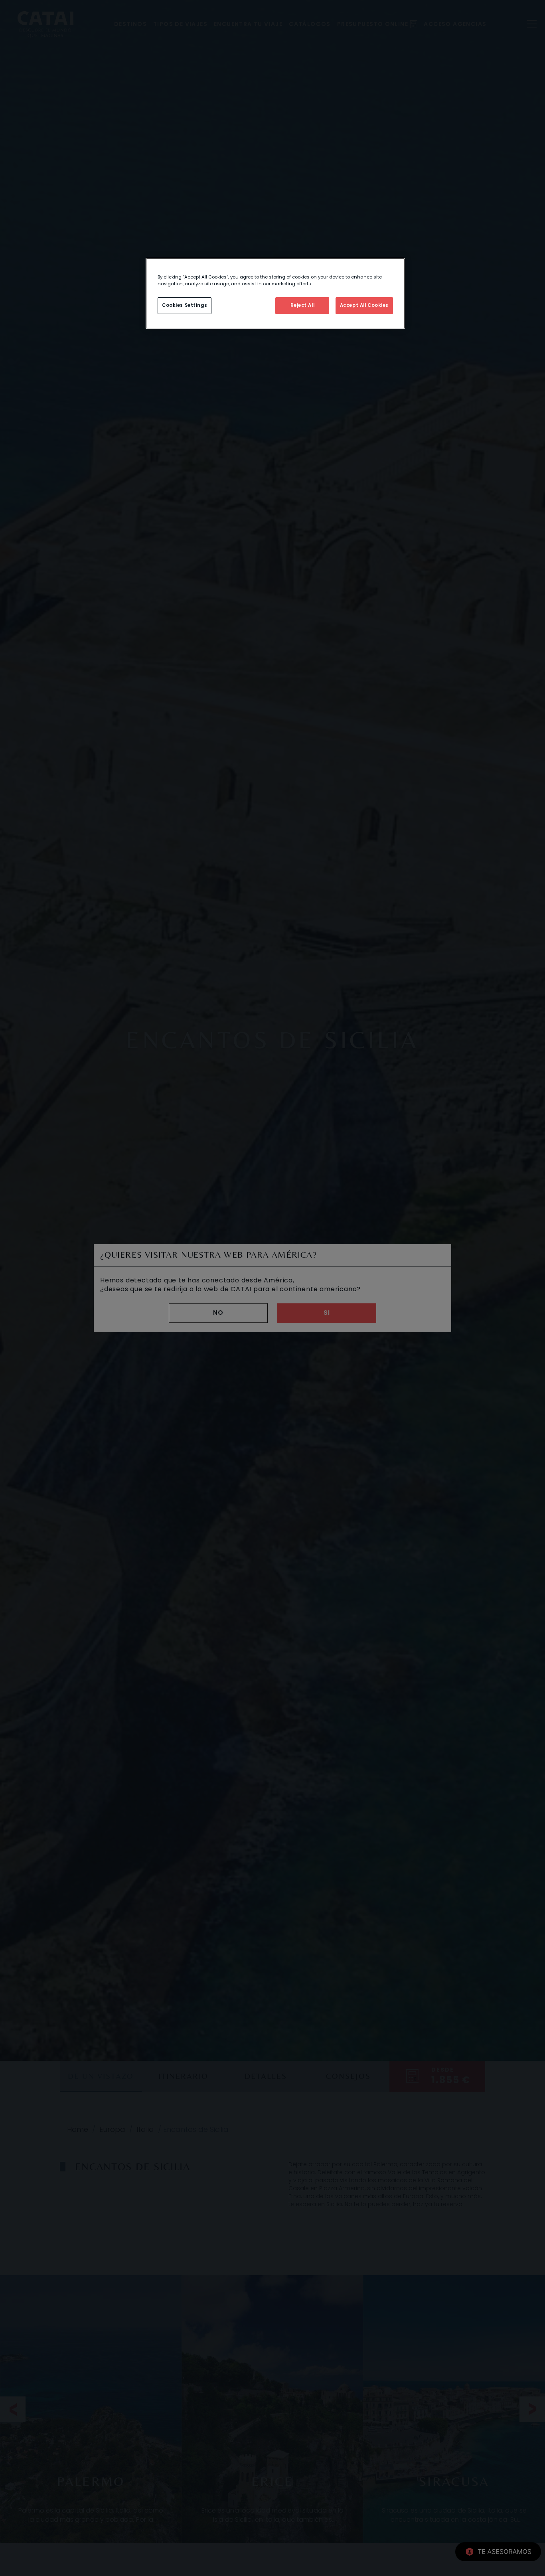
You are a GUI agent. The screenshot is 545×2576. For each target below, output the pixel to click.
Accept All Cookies (364, 305)
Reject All (303, 305)
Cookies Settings (185, 305)
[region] (275, 293)
